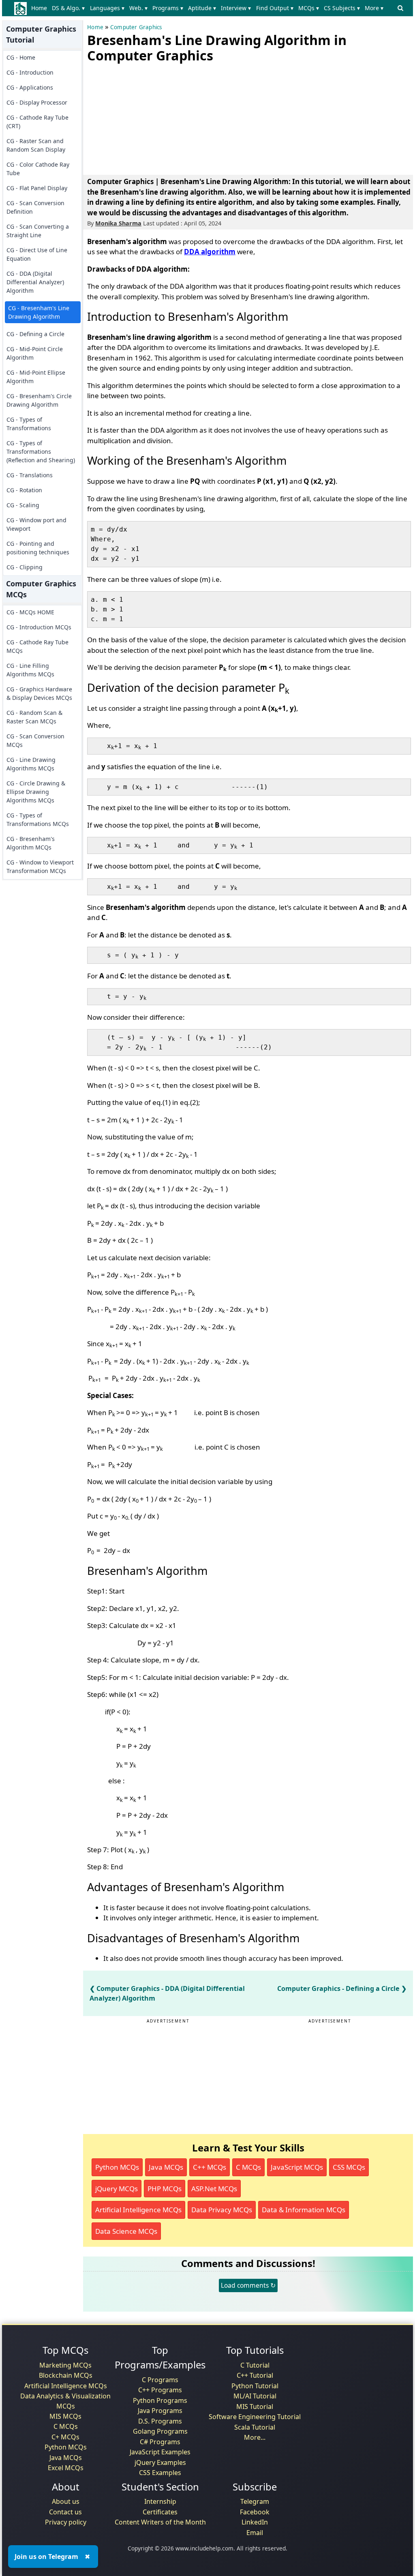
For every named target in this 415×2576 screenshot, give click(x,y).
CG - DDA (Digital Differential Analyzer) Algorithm (35, 282)
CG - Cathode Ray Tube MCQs (37, 646)
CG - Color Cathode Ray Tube (38, 169)
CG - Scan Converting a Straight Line (38, 231)
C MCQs (248, 2167)
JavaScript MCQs (297, 2167)
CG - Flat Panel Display (37, 188)
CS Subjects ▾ (342, 8)
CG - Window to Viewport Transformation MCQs (40, 867)
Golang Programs (160, 2431)
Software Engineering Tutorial (255, 2417)
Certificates (160, 2512)
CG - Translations (30, 475)
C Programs (160, 2380)
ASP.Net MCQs (214, 2189)
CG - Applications (30, 87)
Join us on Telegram (46, 2557)
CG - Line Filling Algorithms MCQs (30, 670)
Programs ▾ (168, 8)
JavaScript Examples (160, 2452)
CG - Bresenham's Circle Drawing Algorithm (39, 400)
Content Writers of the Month (160, 2522)
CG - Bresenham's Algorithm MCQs (31, 843)
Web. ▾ (138, 8)
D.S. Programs (160, 2421)
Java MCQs (166, 2167)
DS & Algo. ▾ (68, 8)
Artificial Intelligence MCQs (138, 2210)
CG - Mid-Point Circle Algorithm (35, 353)
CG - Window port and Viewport (36, 524)
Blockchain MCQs (66, 2375)
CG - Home (21, 57)
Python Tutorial (255, 2386)
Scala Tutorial (255, 2427)
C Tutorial (255, 2365)
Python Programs (160, 2400)
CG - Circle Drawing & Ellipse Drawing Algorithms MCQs (36, 792)
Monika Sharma (118, 223)
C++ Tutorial (255, 2375)
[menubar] (209, 8)
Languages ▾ (107, 8)
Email (255, 2533)
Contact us (65, 2512)
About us (66, 2501)
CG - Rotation (24, 490)
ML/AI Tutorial (255, 2396)
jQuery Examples (160, 2462)
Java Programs (160, 2411)
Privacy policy (66, 2522)
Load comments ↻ (248, 2285)
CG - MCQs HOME (30, 612)
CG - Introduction (30, 72)
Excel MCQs (66, 2468)
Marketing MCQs (65, 2365)
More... (255, 2437)
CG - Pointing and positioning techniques (38, 548)
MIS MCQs (65, 2416)
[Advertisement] (148, 117)
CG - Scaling (23, 505)
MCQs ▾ (309, 8)
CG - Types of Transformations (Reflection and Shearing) (41, 451)
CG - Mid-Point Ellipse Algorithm (36, 377)
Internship (160, 2501)
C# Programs (160, 2442)
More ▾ (374, 8)
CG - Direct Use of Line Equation (37, 254)
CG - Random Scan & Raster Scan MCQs (34, 717)
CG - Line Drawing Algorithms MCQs (31, 764)
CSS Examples (160, 2473)
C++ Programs (160, 2390)
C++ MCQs (210, 2167)
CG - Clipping (25, 567)
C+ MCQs (65, 2437)
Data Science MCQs (126, 2231)
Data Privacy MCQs (222, 2210)
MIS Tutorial (255, 2407)
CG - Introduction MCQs (39, 627)
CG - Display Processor (37, 102)
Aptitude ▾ (202, 8)
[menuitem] (41, 8)
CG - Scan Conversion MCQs (35, 740)
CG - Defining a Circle (35, 334)
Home (39, 8)
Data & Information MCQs (304, 2210)
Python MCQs (117, 2167)
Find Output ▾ (275, 8)
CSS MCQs (349, 2167)
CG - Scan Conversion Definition (35, 207)
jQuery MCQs (117, 2189)
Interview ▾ (236, 8)
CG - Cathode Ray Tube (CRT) (37, 122)
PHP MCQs (165, 2189)
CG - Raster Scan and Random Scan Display (36, 145)
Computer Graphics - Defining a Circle (338, 1988)
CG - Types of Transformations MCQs (38, 819)
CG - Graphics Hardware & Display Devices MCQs (39, 693)
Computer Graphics (136, 27)
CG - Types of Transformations (29, 424)
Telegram (255, 2501)
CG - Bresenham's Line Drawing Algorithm (39, 312)
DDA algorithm (210, 252)
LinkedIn (255, 2522)
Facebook (255, 2512)
